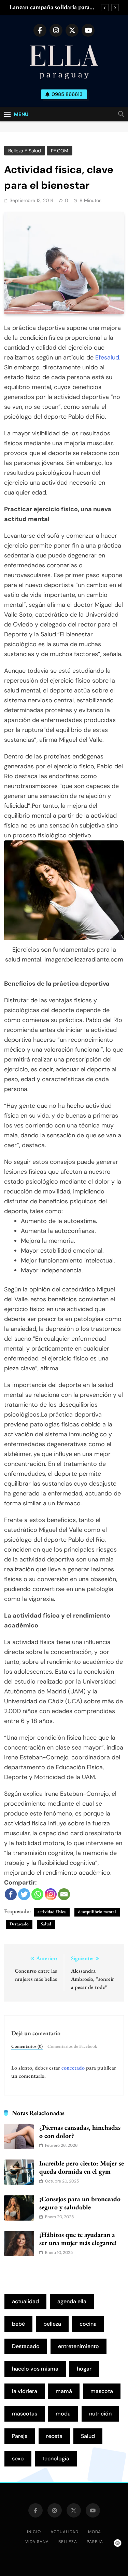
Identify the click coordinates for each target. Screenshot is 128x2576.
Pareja (20, 2436)
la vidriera (25, 2391)
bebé (18, 2324)
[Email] (64, 1894)
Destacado (19, 1924)
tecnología (56, 2458)
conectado (73, 2068)
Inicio (34, 2532)
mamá (64, 2391)
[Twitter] (24, 1894)
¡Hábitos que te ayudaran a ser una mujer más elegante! (78, 2239)
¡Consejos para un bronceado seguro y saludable (80, 2203)
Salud (46, 1924)
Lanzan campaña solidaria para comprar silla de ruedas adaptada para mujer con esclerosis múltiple (54, 7)
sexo (18, 2458)
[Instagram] (51, 1894)
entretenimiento (79, 2346)
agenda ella (72, 2301)
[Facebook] (11, 1894)
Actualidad (65, 2532)
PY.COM (60, 151)
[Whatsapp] (37, 1894)
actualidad (25, 2301)
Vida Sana (37, 2542)
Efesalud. (108, 357)
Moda (95, 2532)
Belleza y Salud (25, 151)
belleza (52, 2324)
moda (63, 2414)
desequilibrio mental (97, 1912)
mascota (102, 2391)
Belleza (68, 2542)
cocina (88, 2324)
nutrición (100, 2414)
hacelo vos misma (35, 2369)
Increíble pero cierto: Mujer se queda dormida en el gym (82, 2167)
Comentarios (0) (27, 2046)
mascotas (25, 2414)
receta (54, 2436)
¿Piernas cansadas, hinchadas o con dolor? (80, 2131)
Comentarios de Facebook (72, 2046)
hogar (84, 2369)
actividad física (52, 1912)
